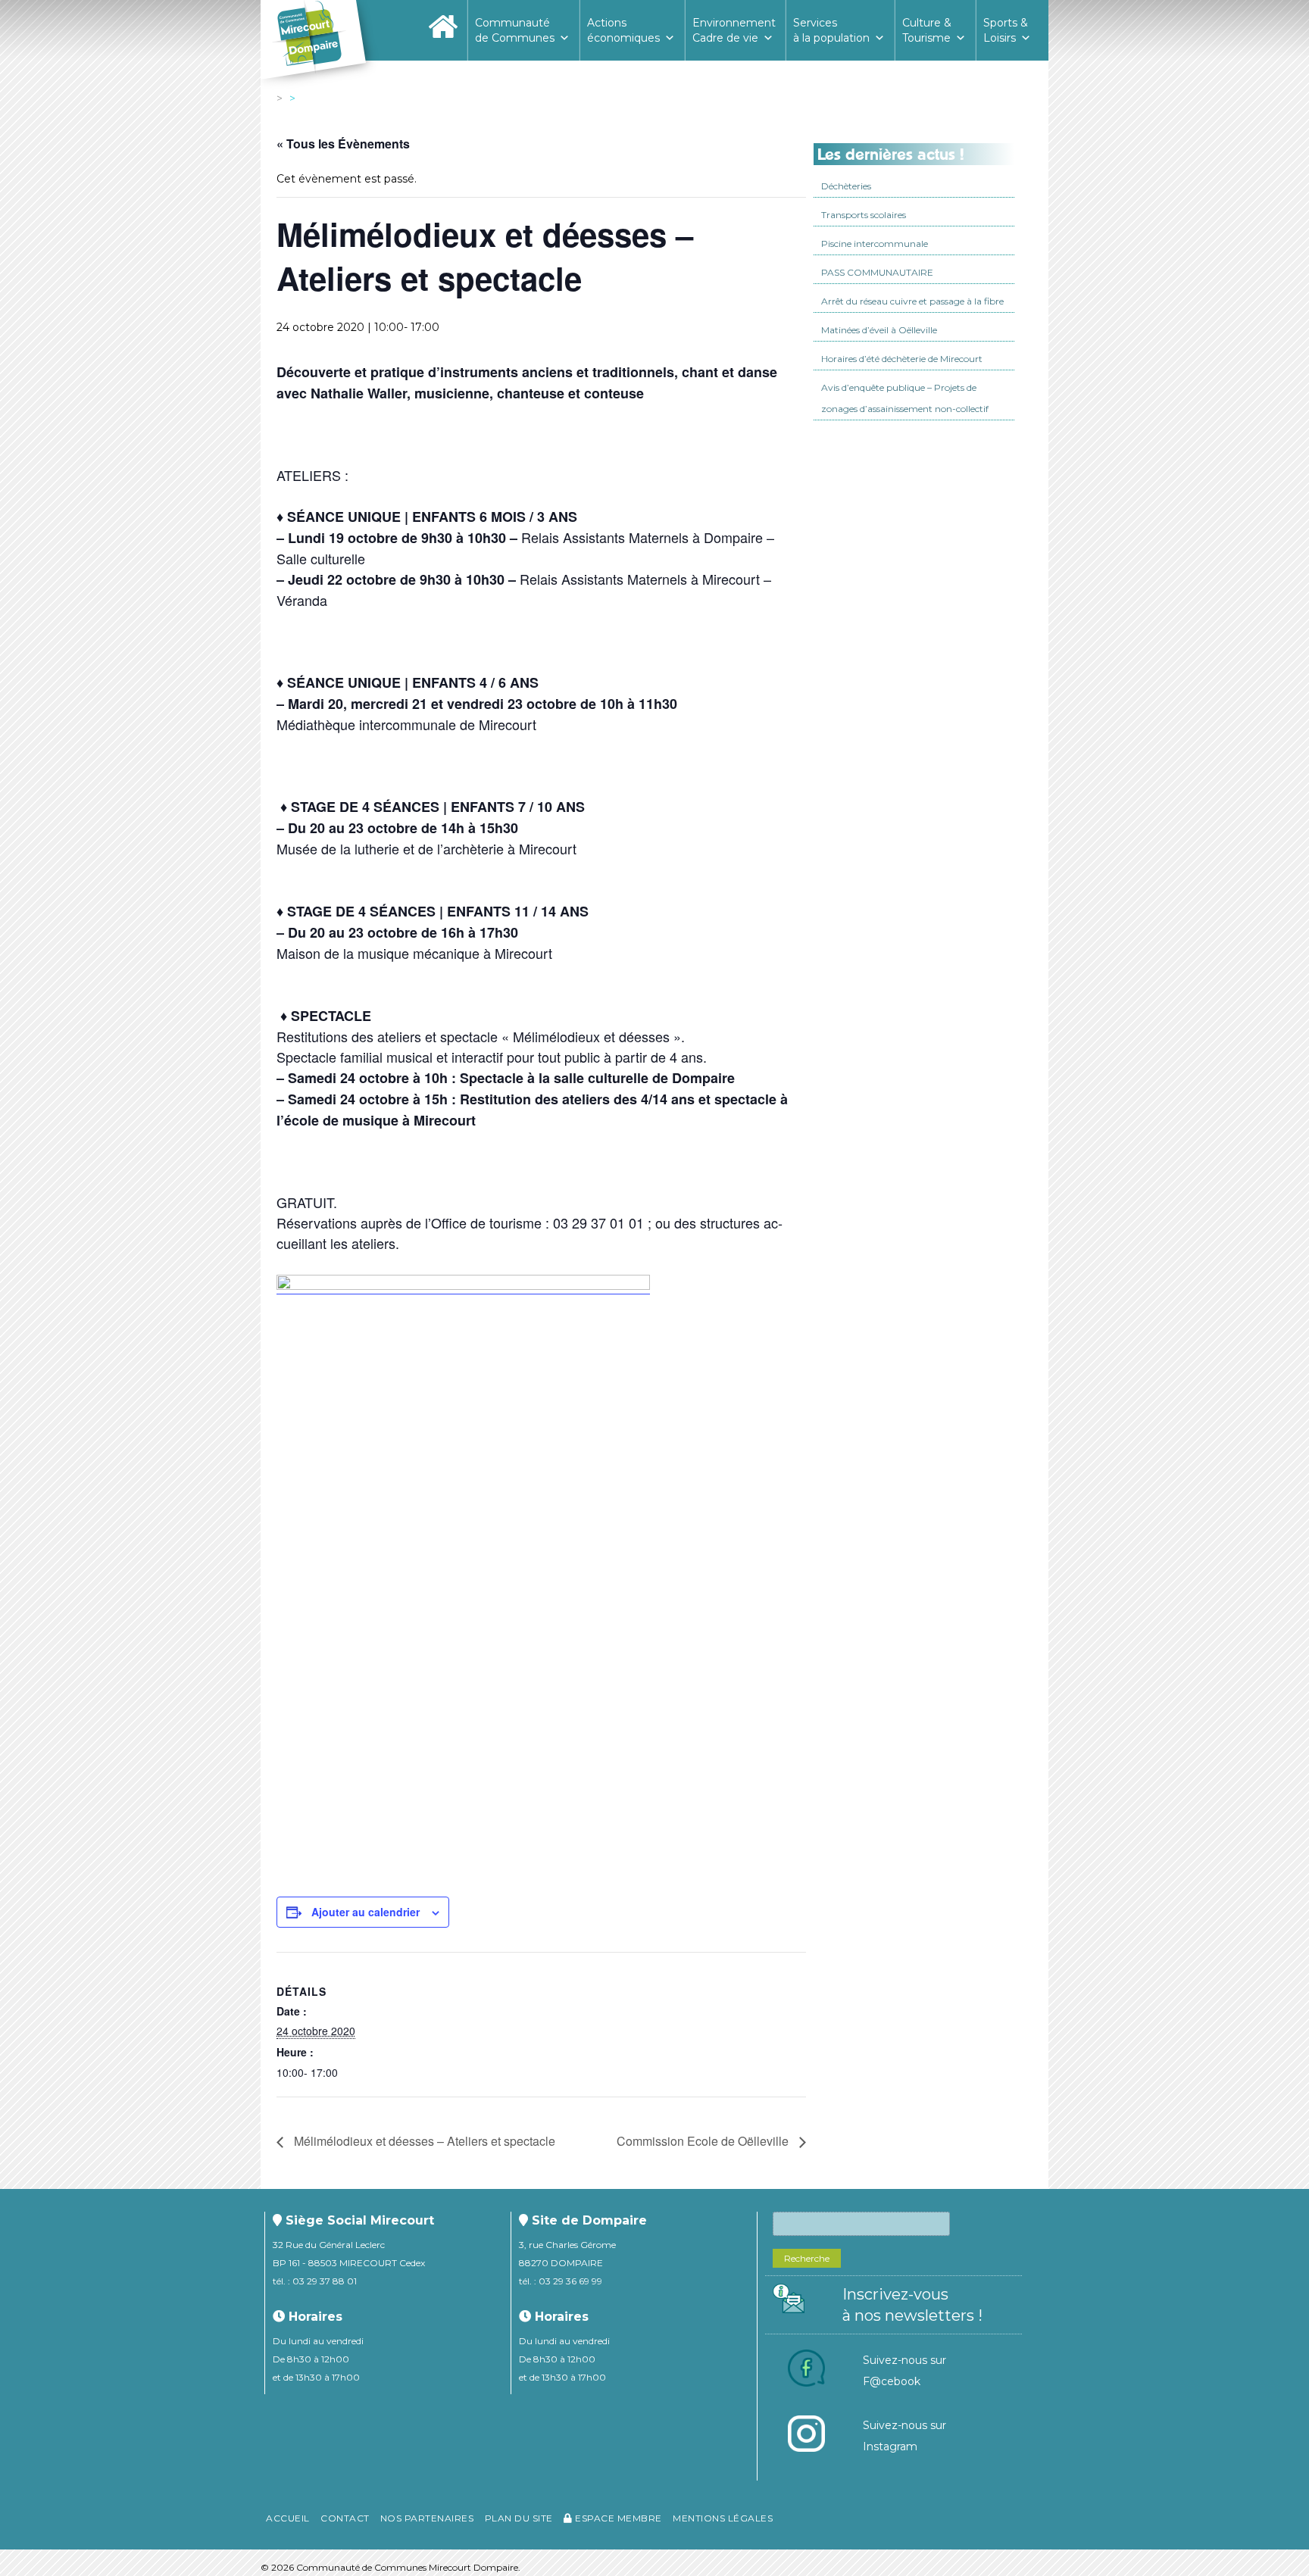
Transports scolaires (864, 215)
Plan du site (519, 2518)
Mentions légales (723, 2518)
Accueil (288, 2518)
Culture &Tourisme (927, 30)
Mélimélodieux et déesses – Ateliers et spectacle (423, 2141)
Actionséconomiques (623, 30)
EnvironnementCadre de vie (734, 30)
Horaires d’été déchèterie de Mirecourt (902, 359)
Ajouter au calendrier (366, 1912)
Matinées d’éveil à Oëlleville (879, 330)
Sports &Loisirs (1006, 30)
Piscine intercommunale (875, 244)
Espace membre (617, 2518)
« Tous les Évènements (343, 144)
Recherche (807, 2258)
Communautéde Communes (515, 30)
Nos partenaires (427, 2518)
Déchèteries (846, 186)
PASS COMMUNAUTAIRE (877, 272)
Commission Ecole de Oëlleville (704, 2141)
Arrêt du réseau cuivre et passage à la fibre (912, 301)
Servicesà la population (831, 30)
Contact (345, 2518)
